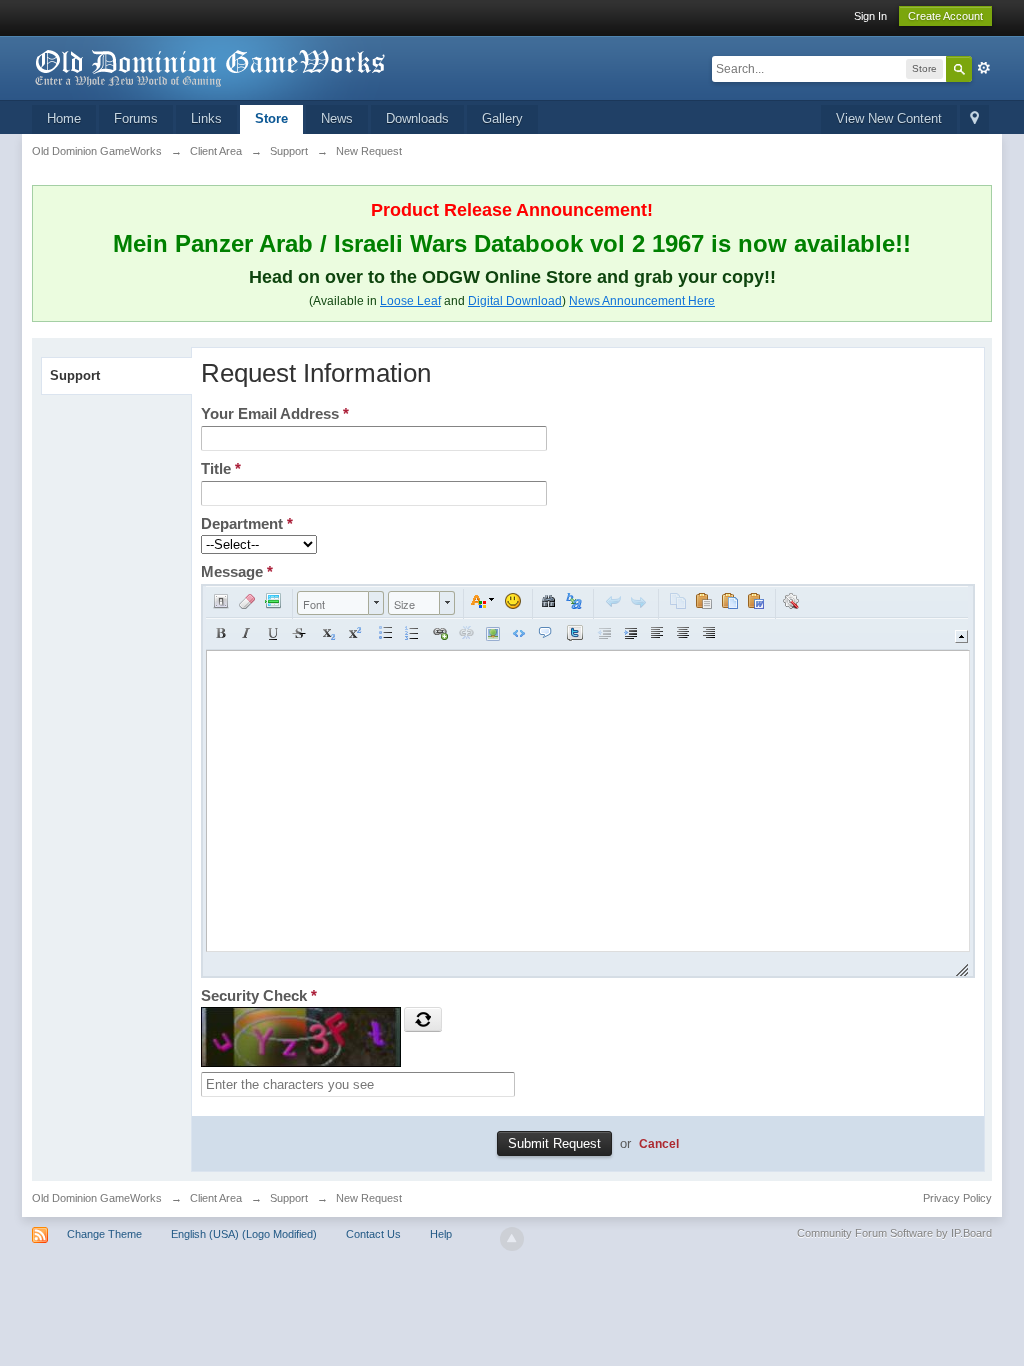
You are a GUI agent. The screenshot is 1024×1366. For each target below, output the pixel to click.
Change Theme (104, 1234)
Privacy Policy (957, 1198)
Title (221, 468)
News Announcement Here (642, 301)
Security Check (259, 995)
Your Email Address (275, 413)
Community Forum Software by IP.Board (894, 1233)
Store (271, 118)
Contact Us (373, 1234)
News (337, 118)
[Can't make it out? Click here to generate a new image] (423, 1019)
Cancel (659, 1143)
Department (247, 523)
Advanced (984, 68)
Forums (136, 118)
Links (206, 118)
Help (441, 1234)
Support (75, 375)
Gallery (502, 118)
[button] (221, 601)
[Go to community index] (211, 66)
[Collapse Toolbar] (961, 636)
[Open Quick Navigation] (974, 119)
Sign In (870, 16)
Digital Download (515, 301)
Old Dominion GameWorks (97, 1198)
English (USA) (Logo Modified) (244, 1234)
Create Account (945, 16)
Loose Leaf (410, 301)
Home (64, 118)
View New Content (889, 118)
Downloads (417, 118)
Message (237, 571)
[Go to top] (512, 1239)
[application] (588, 781)
